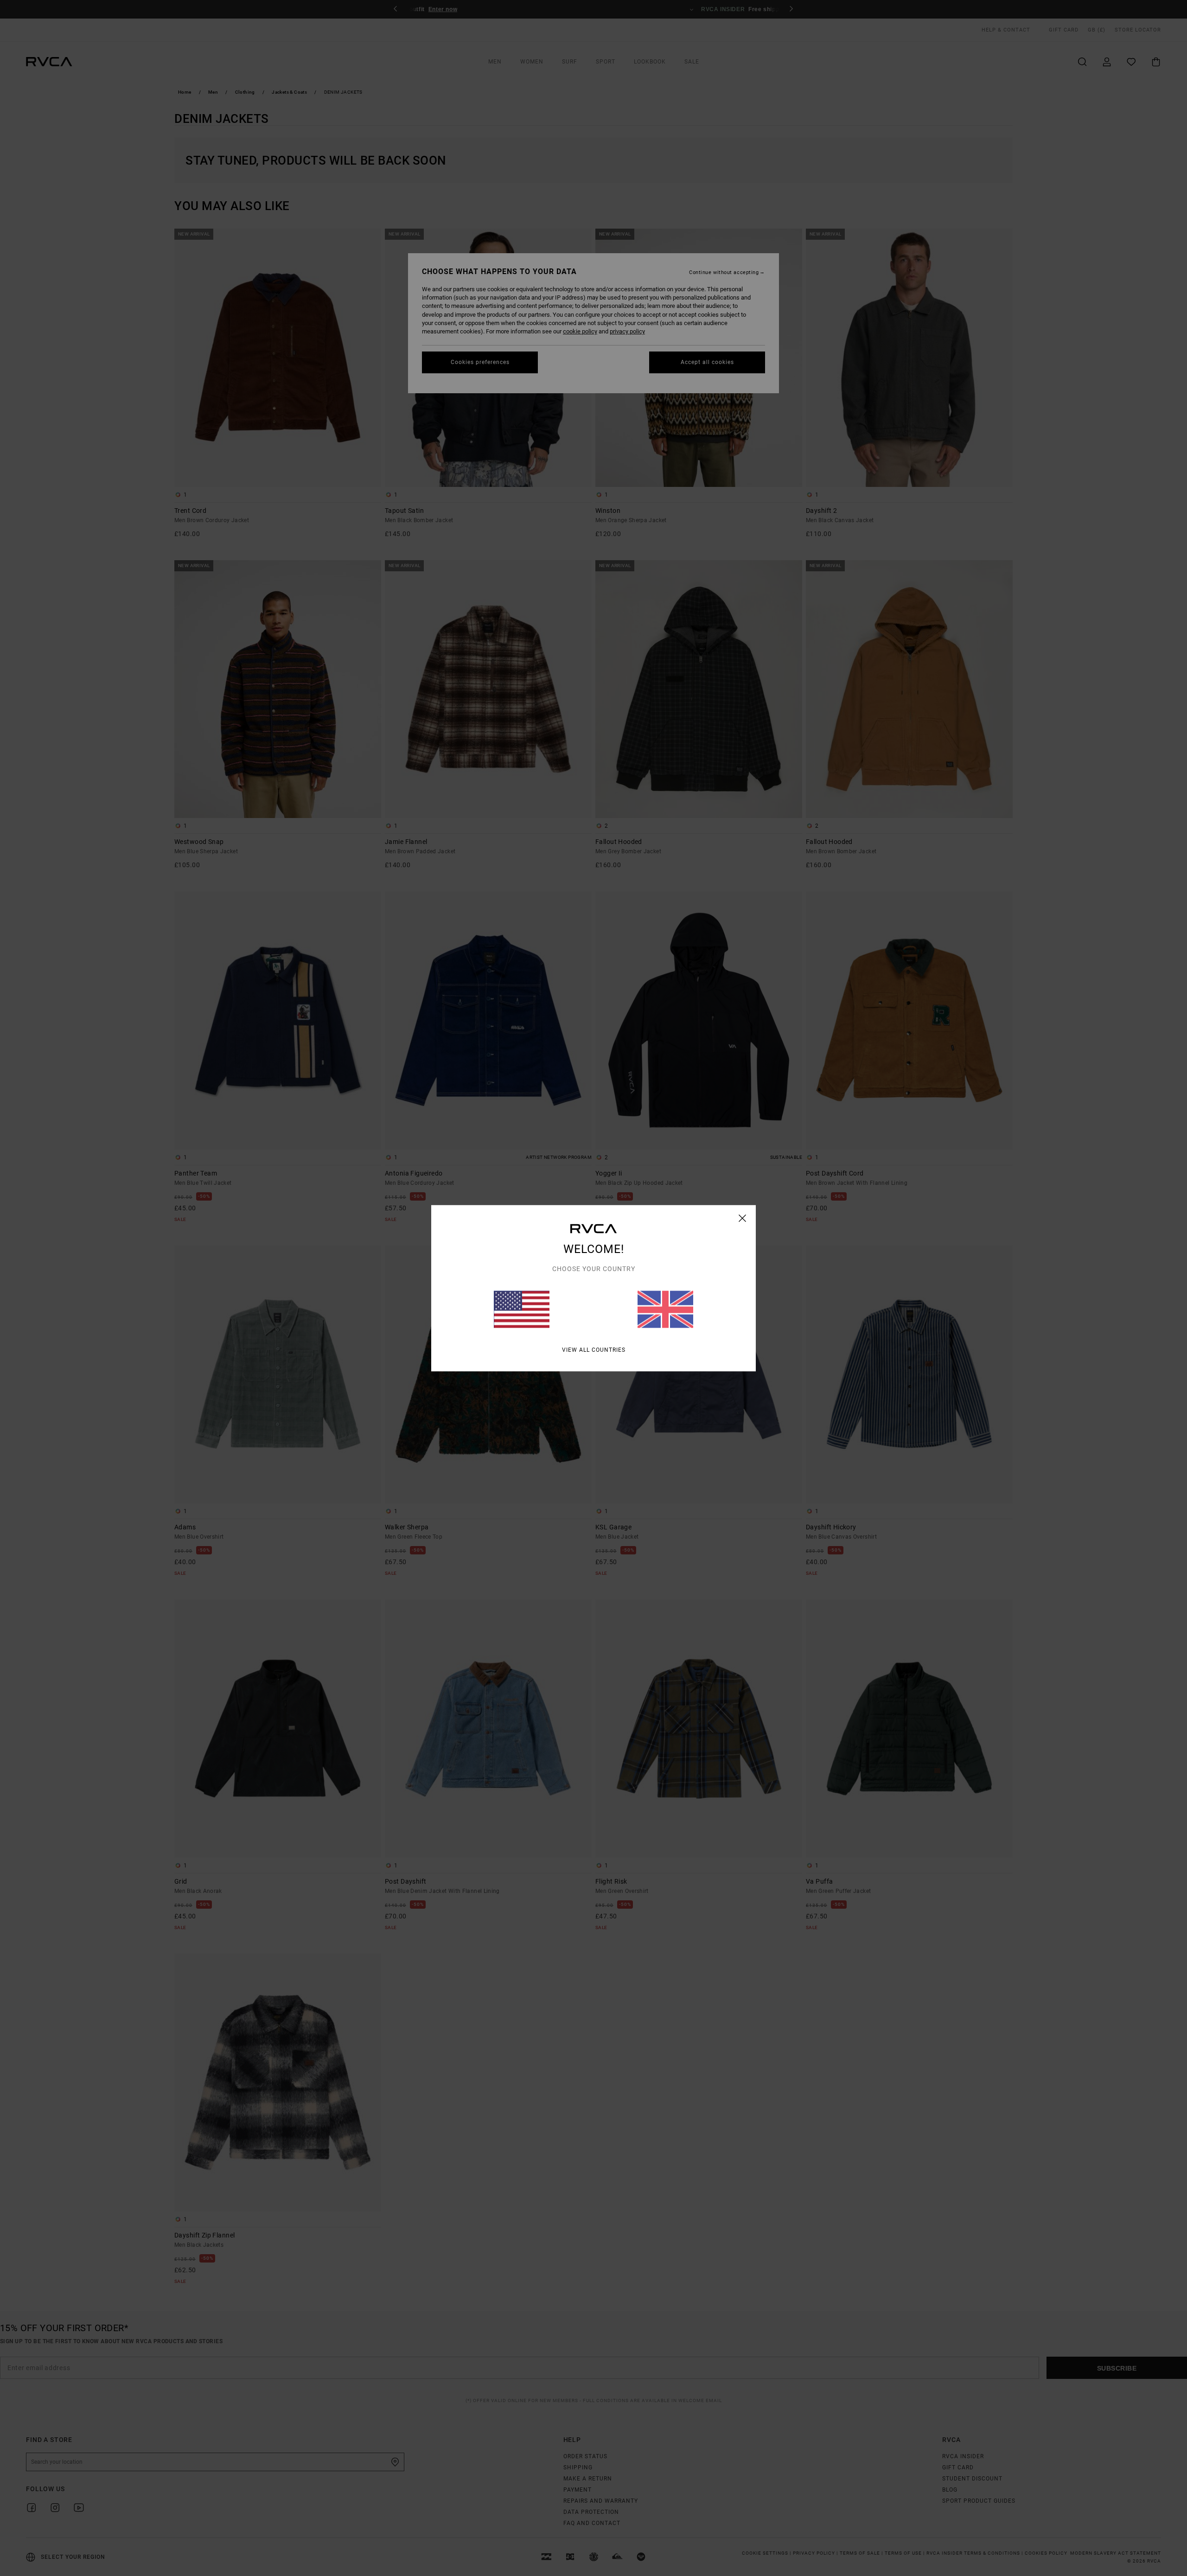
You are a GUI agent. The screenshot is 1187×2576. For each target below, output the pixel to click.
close (743, 1218)
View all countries (594, 1349)
